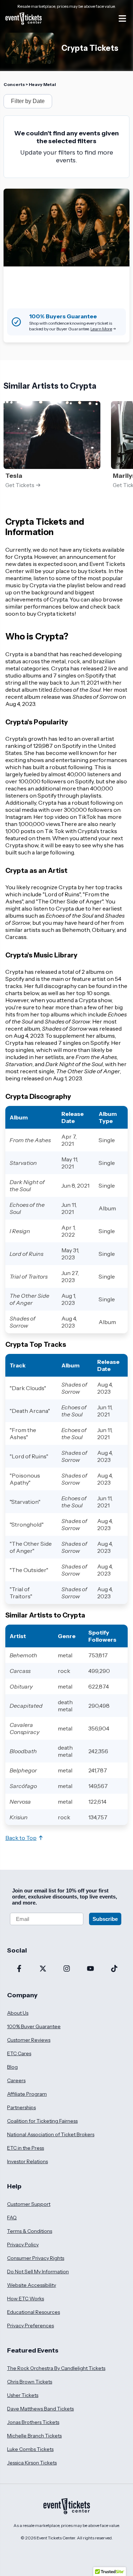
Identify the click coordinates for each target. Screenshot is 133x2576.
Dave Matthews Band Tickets (40, 2409)
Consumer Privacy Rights (36, 2258)
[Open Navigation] (122, 18)
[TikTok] (114, 1969)
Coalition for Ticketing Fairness (42, 2121)
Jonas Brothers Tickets (33, 2422)
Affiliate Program (27, 2094)
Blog (12, 2067)
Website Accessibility (32, 2285)
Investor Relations (27, 2161)
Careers (16, 2080)
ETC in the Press (26, 2148)
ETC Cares (19, 2053)
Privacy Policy (23, 2245)
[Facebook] (19, 1969)
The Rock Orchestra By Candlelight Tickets (56, 2368)
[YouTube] (90, 1969)
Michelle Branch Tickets (34, 2436)
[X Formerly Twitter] (43, 1969)
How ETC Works (26, 2299)
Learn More (101, 329)
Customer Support (29, 2204)
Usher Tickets (23, 2395)
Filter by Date (28, 101)
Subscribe (105, 1919)
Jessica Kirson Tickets (32, 2463)
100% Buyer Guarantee (34, 2026)
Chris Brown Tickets (30, 2382)
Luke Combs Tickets (30, 2449)
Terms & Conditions (30, 2231)
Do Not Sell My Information (38, 2272)
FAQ (12, 2218)
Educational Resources (34, 2312)
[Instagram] (66, 1969)
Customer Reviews (29, 2040)
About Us (18, 2013)
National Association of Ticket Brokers (51, 2134)
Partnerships (21, 2107)
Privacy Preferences (31, 2326)
